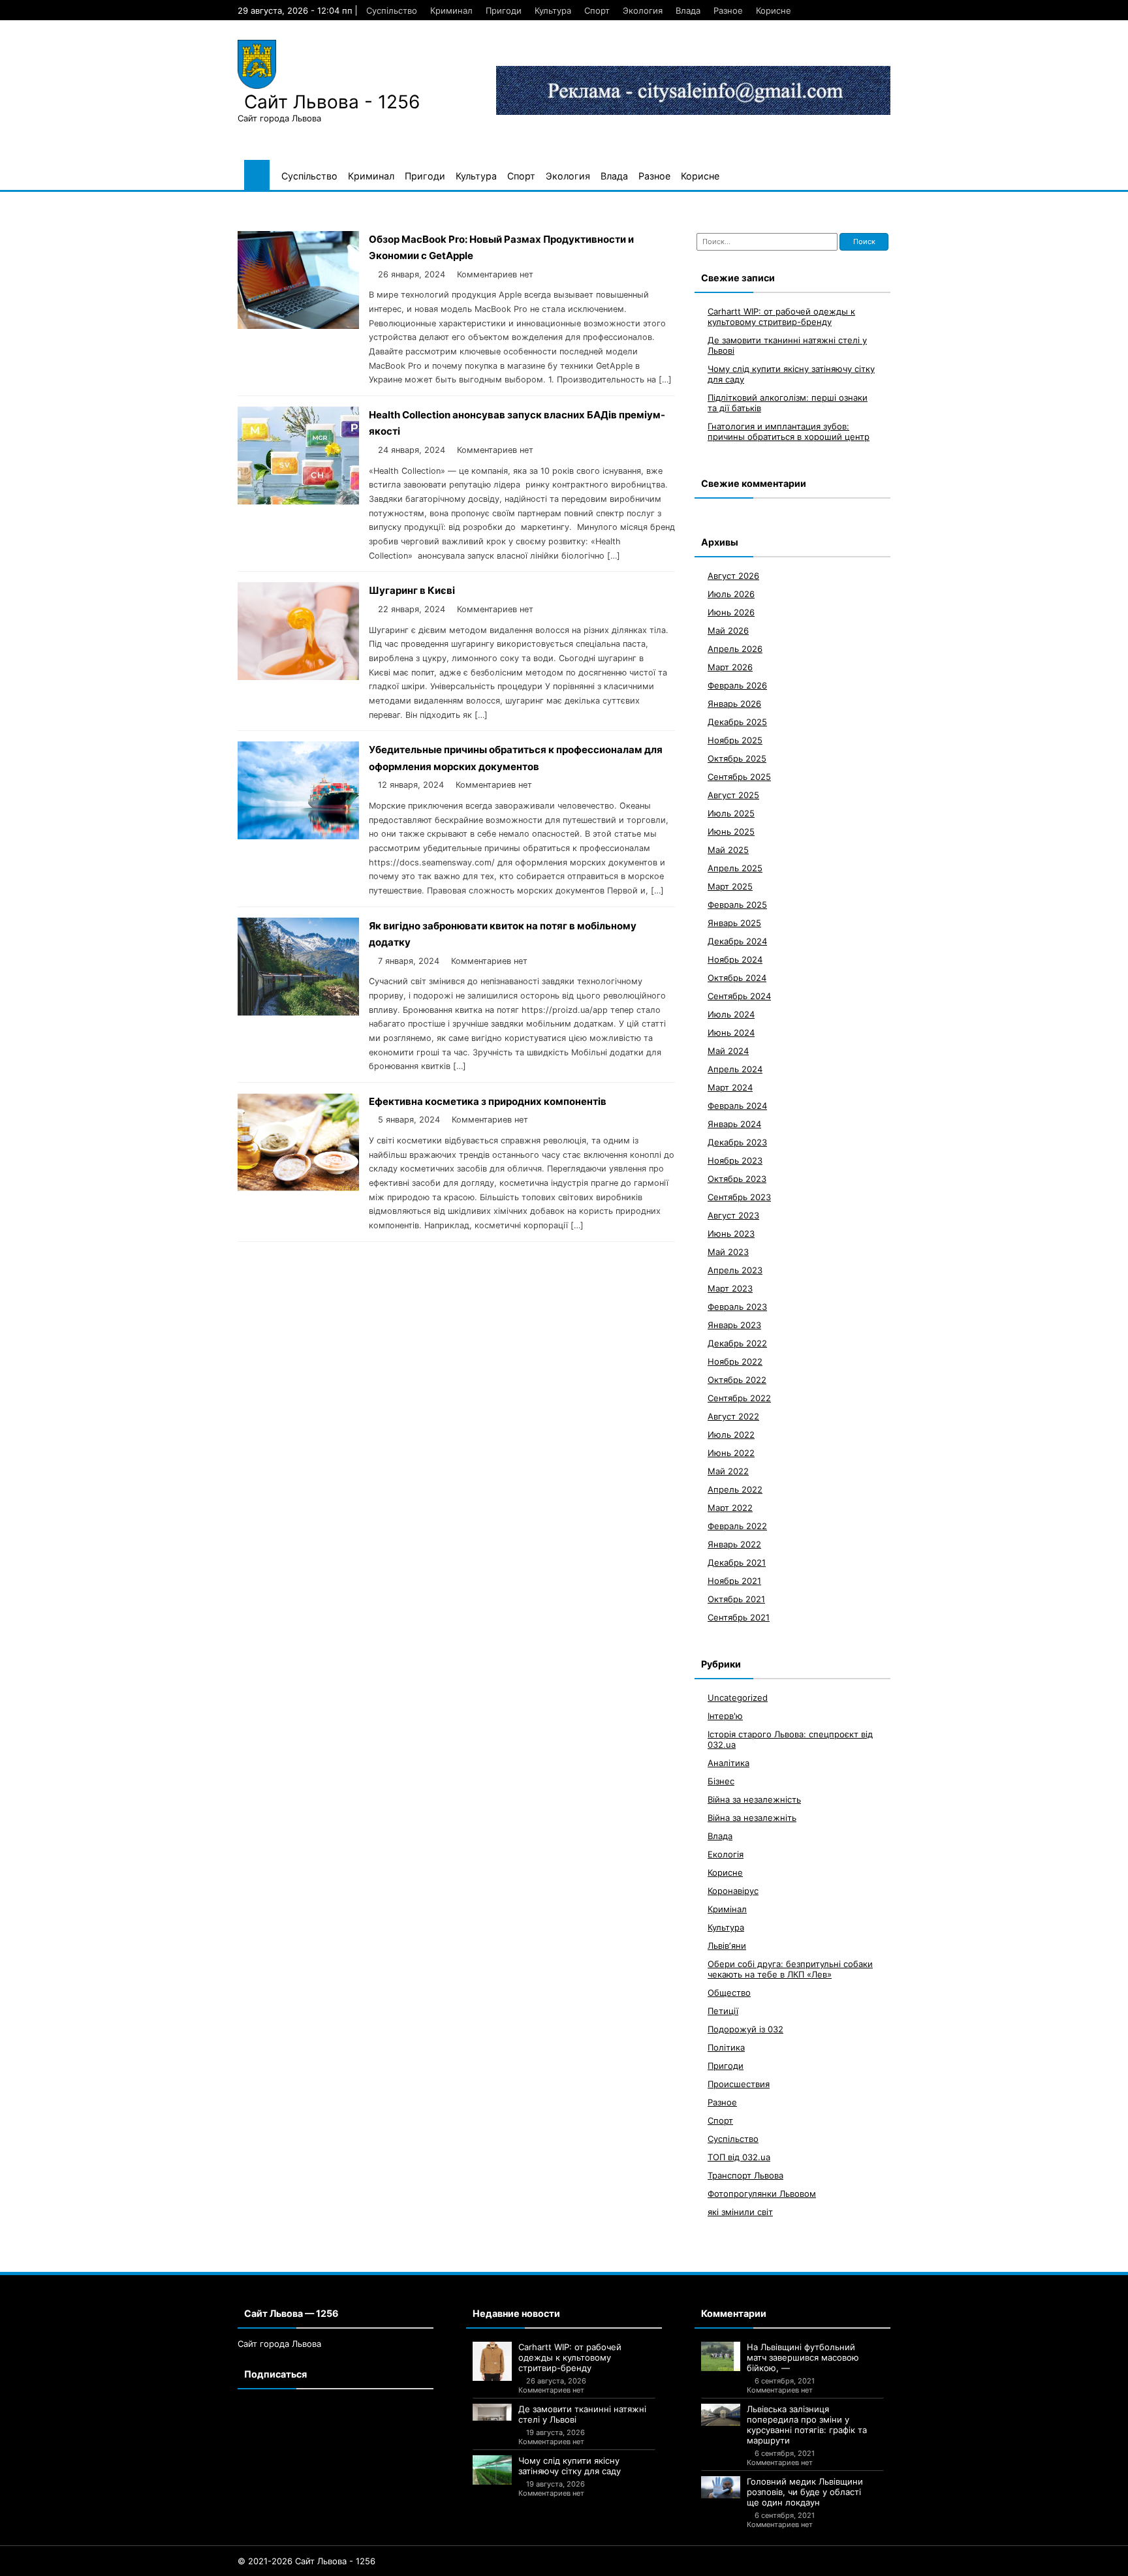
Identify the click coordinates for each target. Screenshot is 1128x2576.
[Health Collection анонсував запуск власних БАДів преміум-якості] (298, 501)
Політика (726, 2047)
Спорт (597, 10)
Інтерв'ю (725, 1715)
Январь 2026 (734, 703)
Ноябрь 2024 (735, 959)
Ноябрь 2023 (735, 1160)
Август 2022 (733, 1416)
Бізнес (721, 1780)
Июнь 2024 (731, 1032)
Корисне (774, 10)
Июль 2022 (731, 1434)
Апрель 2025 (735, 867)
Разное (728, 10)
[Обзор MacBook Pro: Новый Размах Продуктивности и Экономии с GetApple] (298, 325)
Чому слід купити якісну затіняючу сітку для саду (570, 2466)
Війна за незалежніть (752, 1817)
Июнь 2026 (731, 612)
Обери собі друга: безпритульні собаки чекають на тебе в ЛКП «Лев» (790, 1968)
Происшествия (739, 2083)
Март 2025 (730, 886)
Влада (688, 10)
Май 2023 (728, 1251)
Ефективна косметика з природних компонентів (488, 1101)
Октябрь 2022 (737, 1379)
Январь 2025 (734, 922)
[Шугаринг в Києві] (298, 676)
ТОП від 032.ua (739, 2156)
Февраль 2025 (737, 904)
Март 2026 (730, 666)
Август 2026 (733, 575)
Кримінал (727, 1908)
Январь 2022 (734, 1544)
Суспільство (392, 10)
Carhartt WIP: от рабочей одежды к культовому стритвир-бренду (781, 316)
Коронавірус (733, 1890)
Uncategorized (738, 1697)
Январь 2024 (734, 1123)
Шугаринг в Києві (412, 590)
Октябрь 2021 (736, 1598)
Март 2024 (730, 1087)
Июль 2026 (731, 593)
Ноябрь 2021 (734, 1580)
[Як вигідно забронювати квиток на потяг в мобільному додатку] (298, 1012)
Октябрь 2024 (737, 977)
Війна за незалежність (754, 1799)
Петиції (723, 2010)
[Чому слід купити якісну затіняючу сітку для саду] (492, 2470)
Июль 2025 (731, 813)
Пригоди (504, 10)
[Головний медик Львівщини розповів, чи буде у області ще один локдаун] (721, 2487)
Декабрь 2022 (737, 1342)
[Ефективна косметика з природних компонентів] (298, 1187)
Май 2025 (728, 849)
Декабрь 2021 (737, 1562)
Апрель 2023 (735, 1269)
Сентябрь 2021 (739, 1617)
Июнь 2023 (731, 1233)
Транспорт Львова (745, 2175)
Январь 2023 (734, 1324)
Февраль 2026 (737, 685)
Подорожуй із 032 (745, 2028)
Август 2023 (733, 1215)
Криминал (451, 10)
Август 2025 (733, 794)
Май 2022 (728, 1470)
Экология (643, 10)
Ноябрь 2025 (735, 739)
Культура (553, 10)
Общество (729, 1992)
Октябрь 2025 (737, 758)
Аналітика (728, 1762)
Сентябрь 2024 (739, 995)
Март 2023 (730, 1288)
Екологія (726, 1854)
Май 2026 (728, 630)
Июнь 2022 (731, 1452)
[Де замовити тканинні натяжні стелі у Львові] (492, 2412)
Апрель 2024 (735, 1068)
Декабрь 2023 (737, 1141)
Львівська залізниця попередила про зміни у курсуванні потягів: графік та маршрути (807, 2425)
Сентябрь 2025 (739, 776)
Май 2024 (728, 1050)
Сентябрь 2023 (739, 1196)
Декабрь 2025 (737, 721)
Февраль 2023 (737, 1306)
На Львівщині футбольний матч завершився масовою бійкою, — (803, 2357)
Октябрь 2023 (737, 1178)
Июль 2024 (731, 1014)
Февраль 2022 (737, 1525)
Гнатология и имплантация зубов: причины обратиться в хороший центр (789, 431)
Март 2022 (730, 1507)
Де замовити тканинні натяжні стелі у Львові (582, 2414)
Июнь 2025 (731, 831)
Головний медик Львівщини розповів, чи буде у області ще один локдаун (805, 2492)
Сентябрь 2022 (739, 1397)
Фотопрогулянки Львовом (762, 2193)
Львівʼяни (727, 1945)
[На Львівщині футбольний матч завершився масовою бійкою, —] (721, 2356)
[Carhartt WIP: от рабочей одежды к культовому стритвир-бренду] (492, 2361)
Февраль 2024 (737, 1105)
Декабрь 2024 (737, 940)
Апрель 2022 (735, 1489)
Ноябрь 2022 (735, 1361)
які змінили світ (740, 2211)
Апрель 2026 (735, 648)
